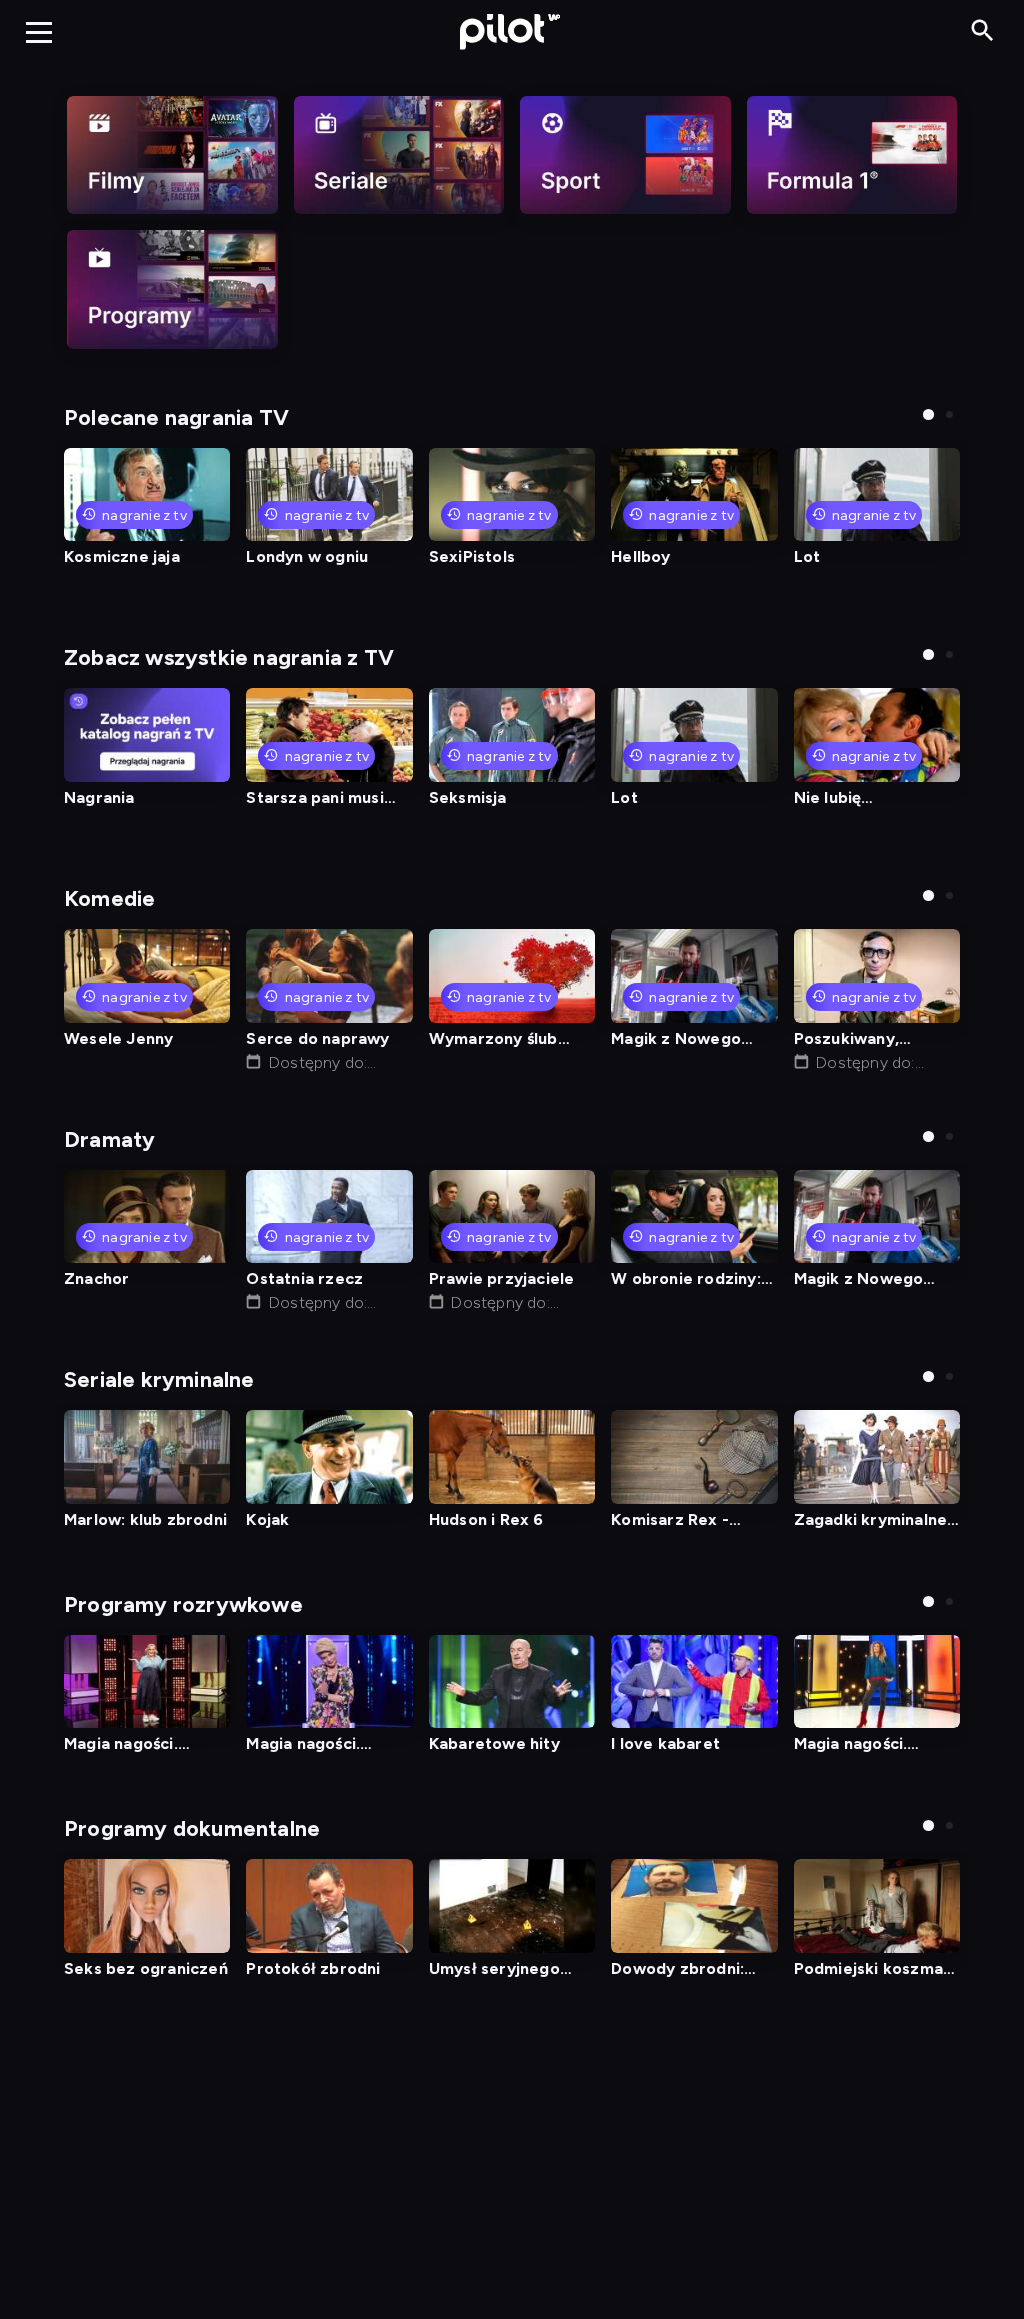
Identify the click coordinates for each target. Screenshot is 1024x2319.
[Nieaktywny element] (172, 155)
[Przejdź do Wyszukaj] (982, 31)
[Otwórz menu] (39, 32)
